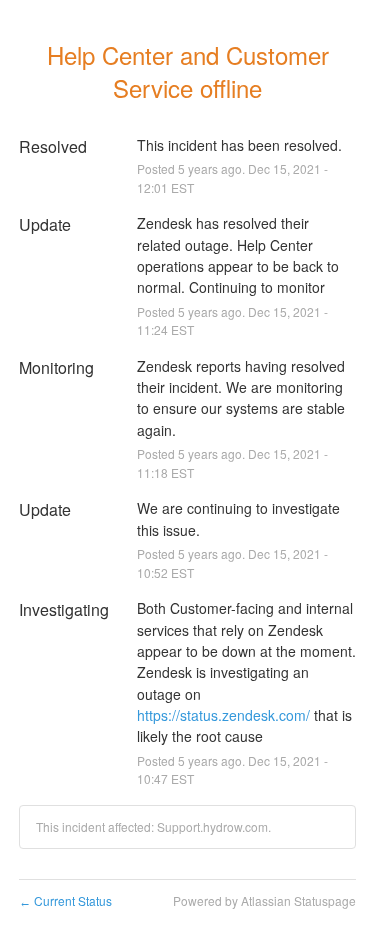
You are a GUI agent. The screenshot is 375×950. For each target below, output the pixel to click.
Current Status (65, 900)
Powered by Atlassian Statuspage (264, 900)
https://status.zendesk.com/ (223, 715)
